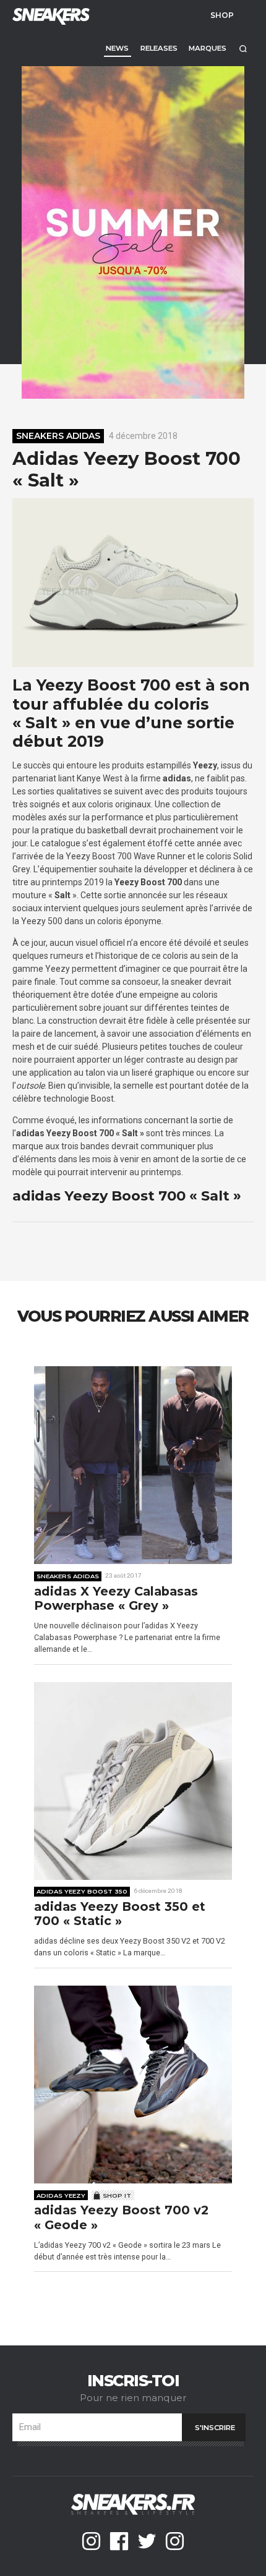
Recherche (243, 49)
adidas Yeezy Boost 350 (82, 1891)
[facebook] (119, 2541)
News (117, 48)
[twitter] (147, 2541)
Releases (159, 48)
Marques (208, 48)
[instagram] (91, 2541)
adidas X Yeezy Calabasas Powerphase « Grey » (116, 1599)
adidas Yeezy (61, 2195)
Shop (222, 15)
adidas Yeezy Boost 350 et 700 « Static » (120, 1914)
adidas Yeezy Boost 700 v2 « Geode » (121, 2218)
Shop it (117, 2195)
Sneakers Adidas (58, 436)
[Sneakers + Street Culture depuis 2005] (49, 15)
